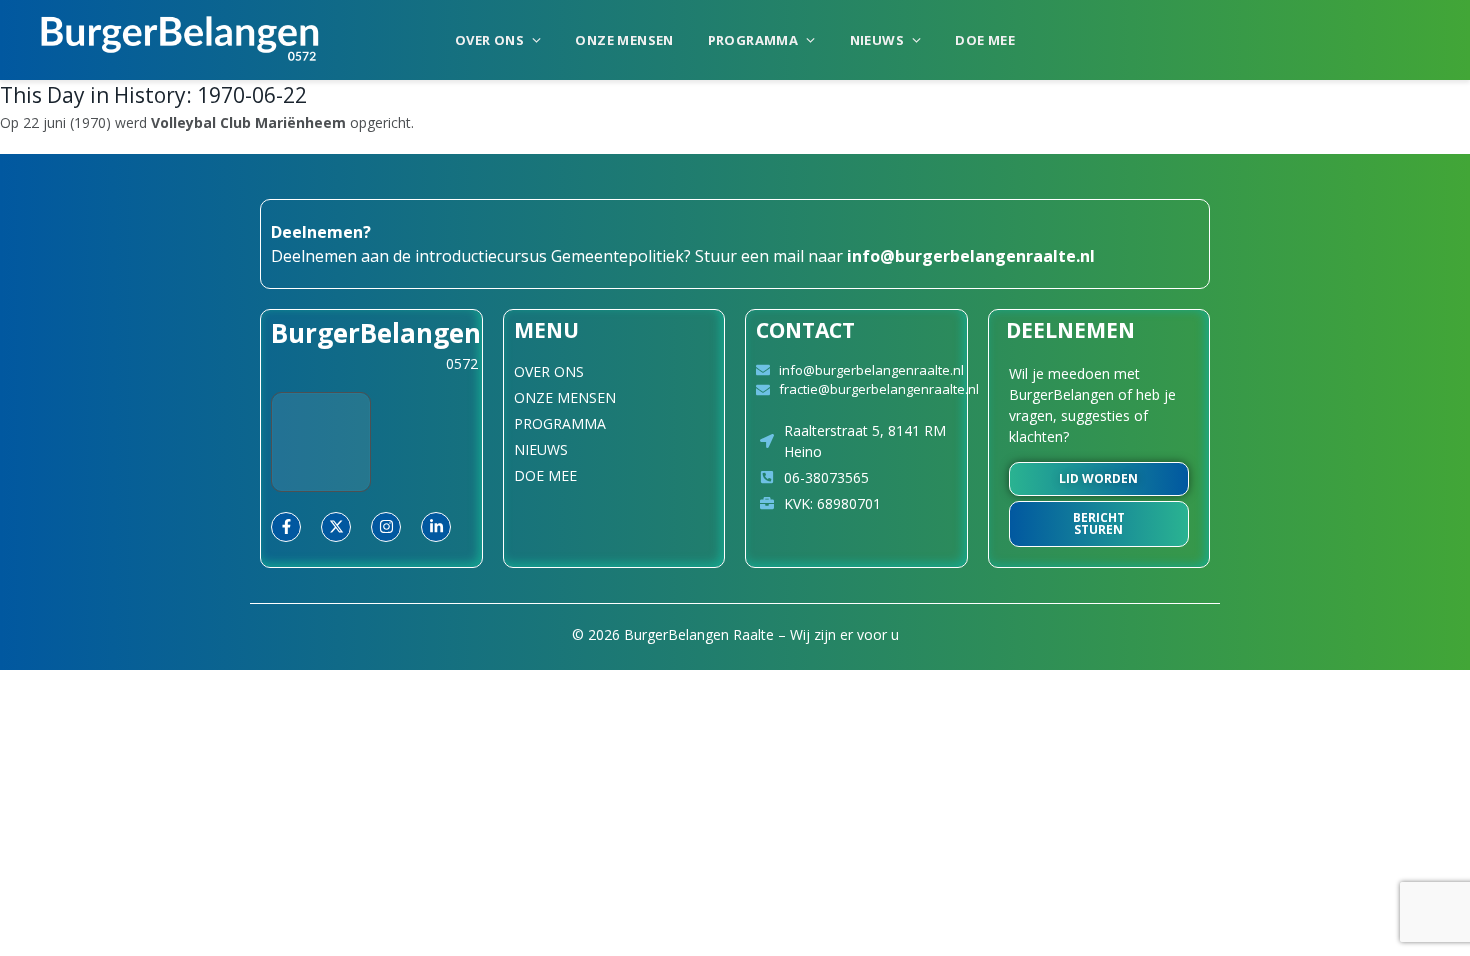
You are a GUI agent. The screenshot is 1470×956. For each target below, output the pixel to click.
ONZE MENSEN (624, 40)
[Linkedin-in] (436, 527)
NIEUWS (877, 40)
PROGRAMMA (753, 40)
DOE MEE (985, 40)
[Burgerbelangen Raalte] (180, 40)
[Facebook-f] (286, 527)
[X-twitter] (336, 527)
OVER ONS (489, 40)
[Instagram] (386, 527)
